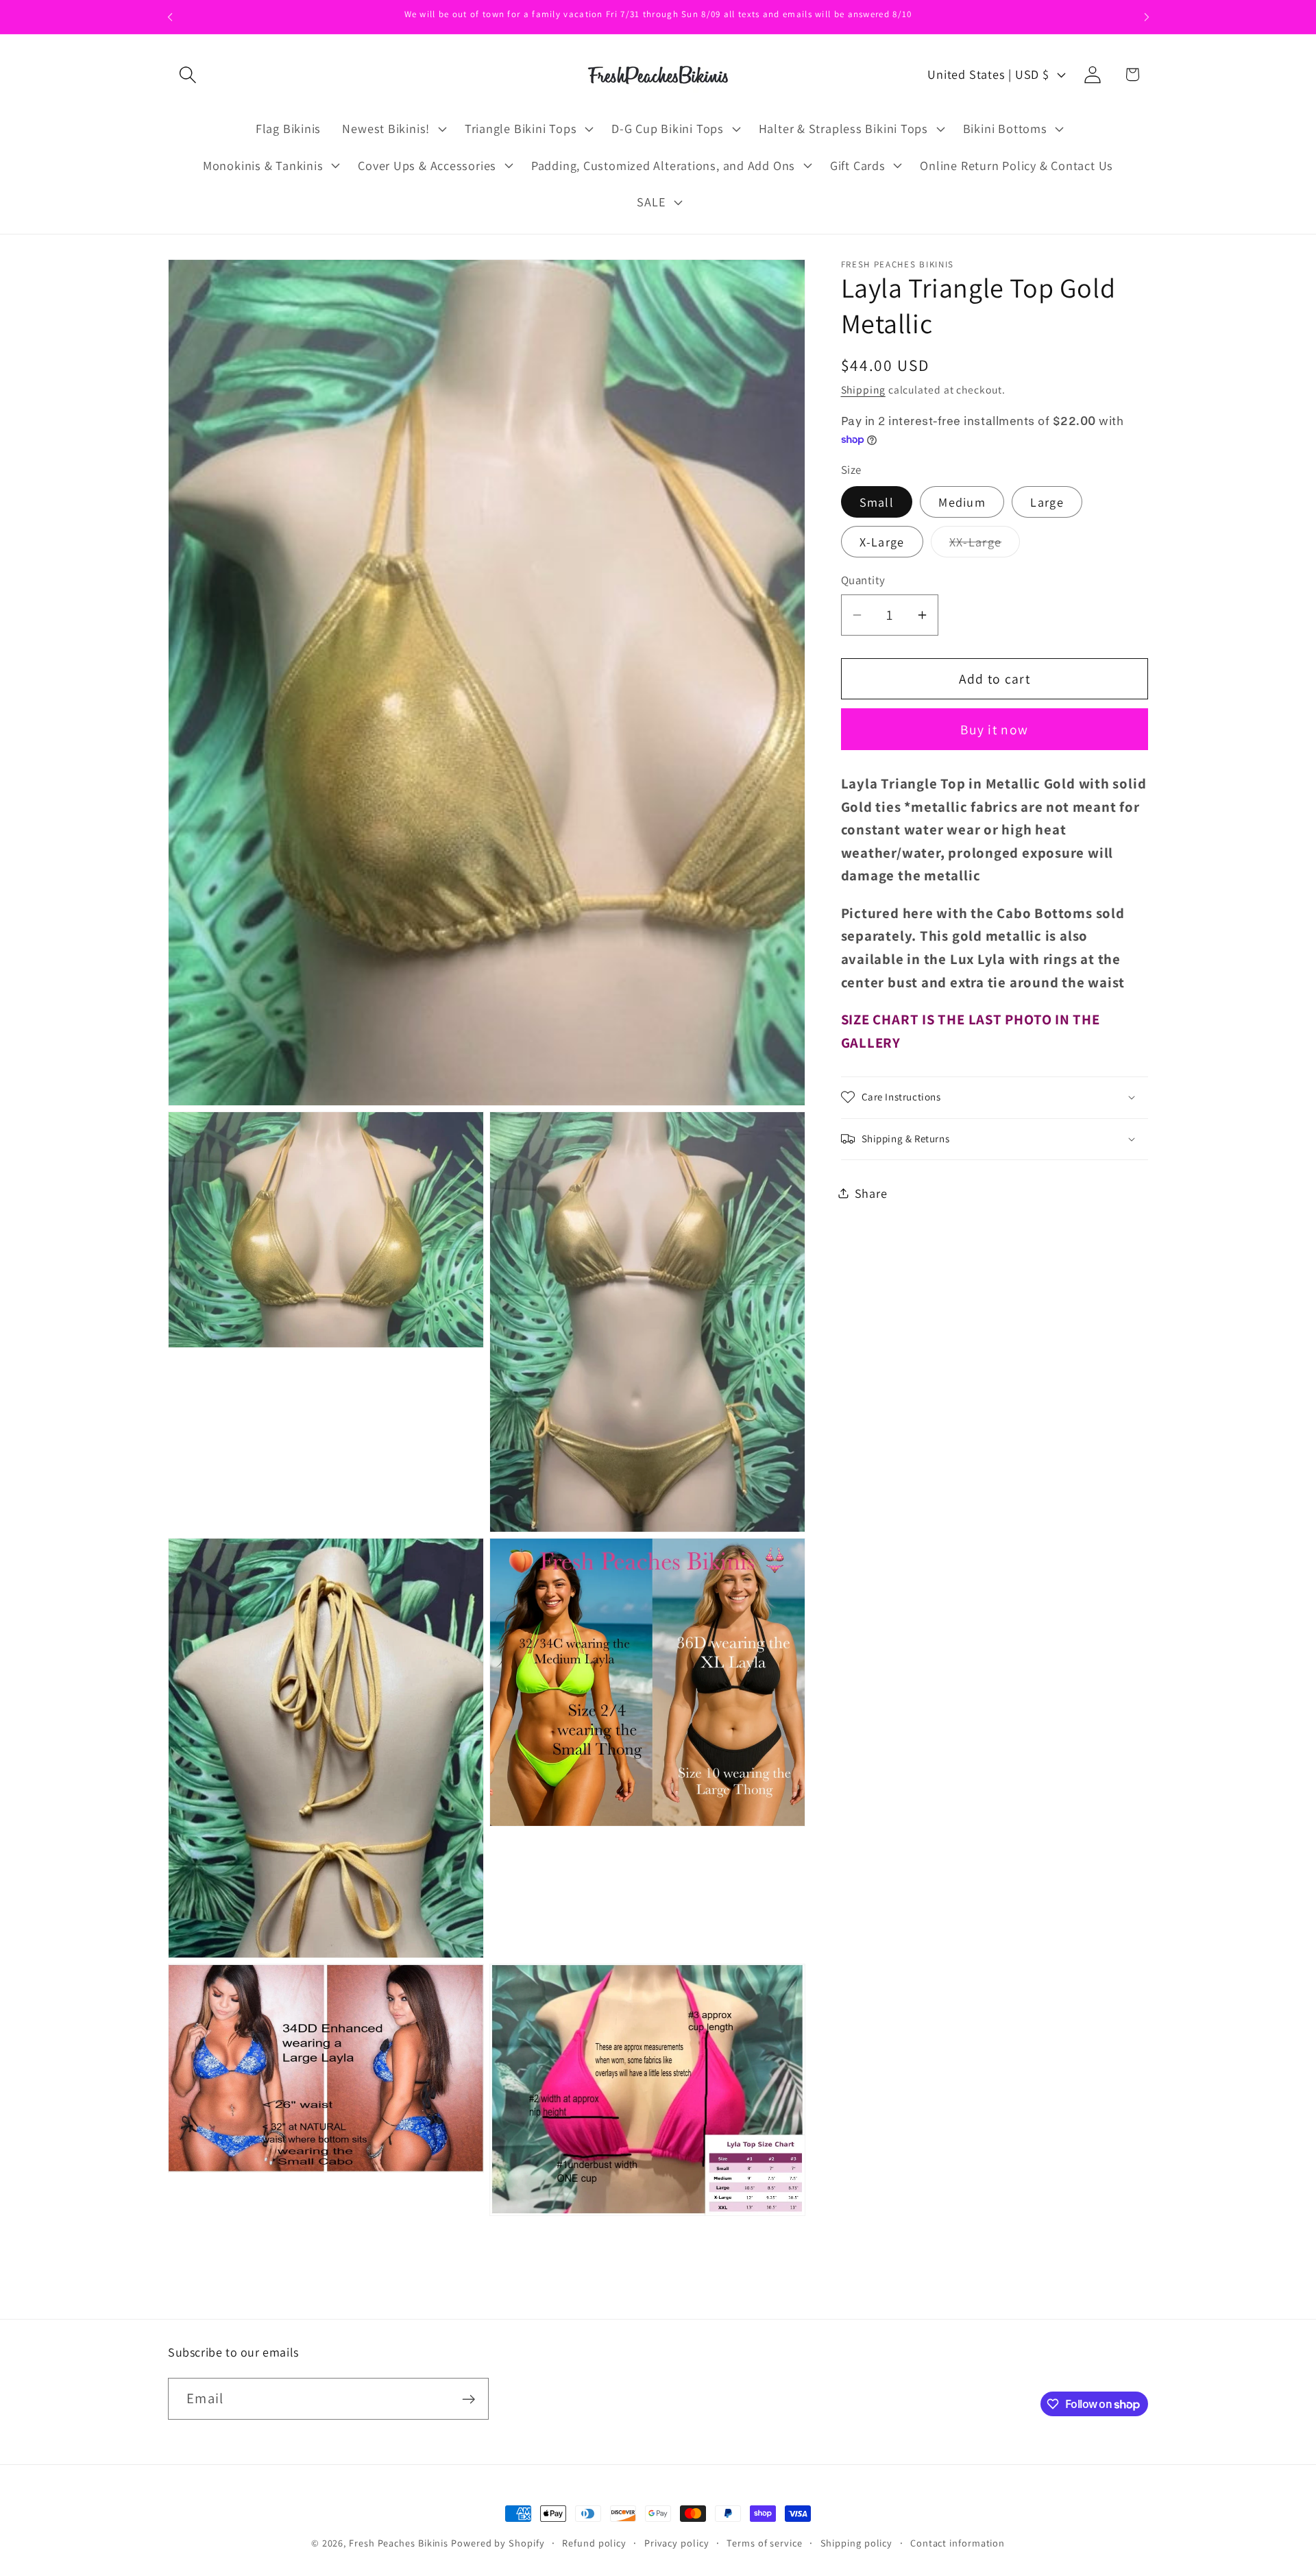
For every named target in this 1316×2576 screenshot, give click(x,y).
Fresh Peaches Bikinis (399, 2543)
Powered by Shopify (498, 2543)
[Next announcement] (1147, 17)
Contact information (958, 2543)
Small (877, 502)
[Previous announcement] (170, 17)
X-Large (882, 542)
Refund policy (594, 2543)
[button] (187, 74)
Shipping (863, 389)
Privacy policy (677, 2543)
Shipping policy (857, 2543)
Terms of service (765, 2543)
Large (1047, 502)
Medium (962, 502)
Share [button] (871, 1193)
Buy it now (994, 729)
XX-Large (985, 545)
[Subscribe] (468, 2399)
